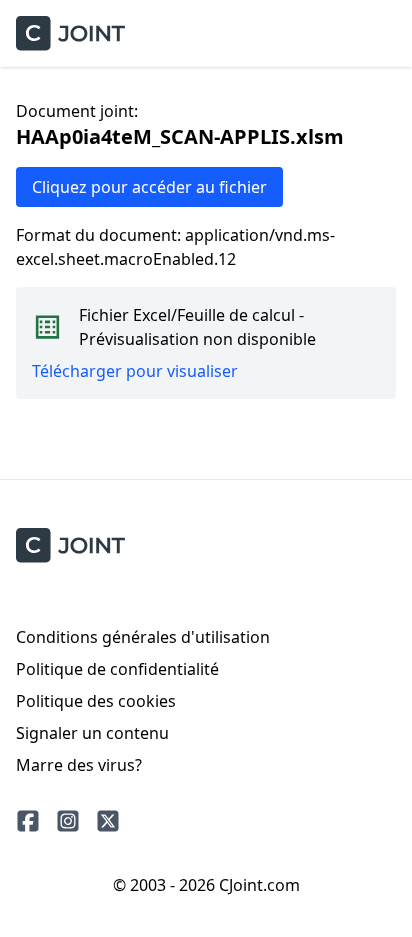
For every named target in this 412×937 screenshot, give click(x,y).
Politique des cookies (96, 701)
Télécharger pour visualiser (135, 371)
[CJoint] (70, 545)
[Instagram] (68, 821)
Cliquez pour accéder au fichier (149, 187)
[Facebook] (28, 821)
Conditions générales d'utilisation (143, 637)
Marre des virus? (79, 765)
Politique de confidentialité (117, 669)
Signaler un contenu (92, 733)
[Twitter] (108, 821)
